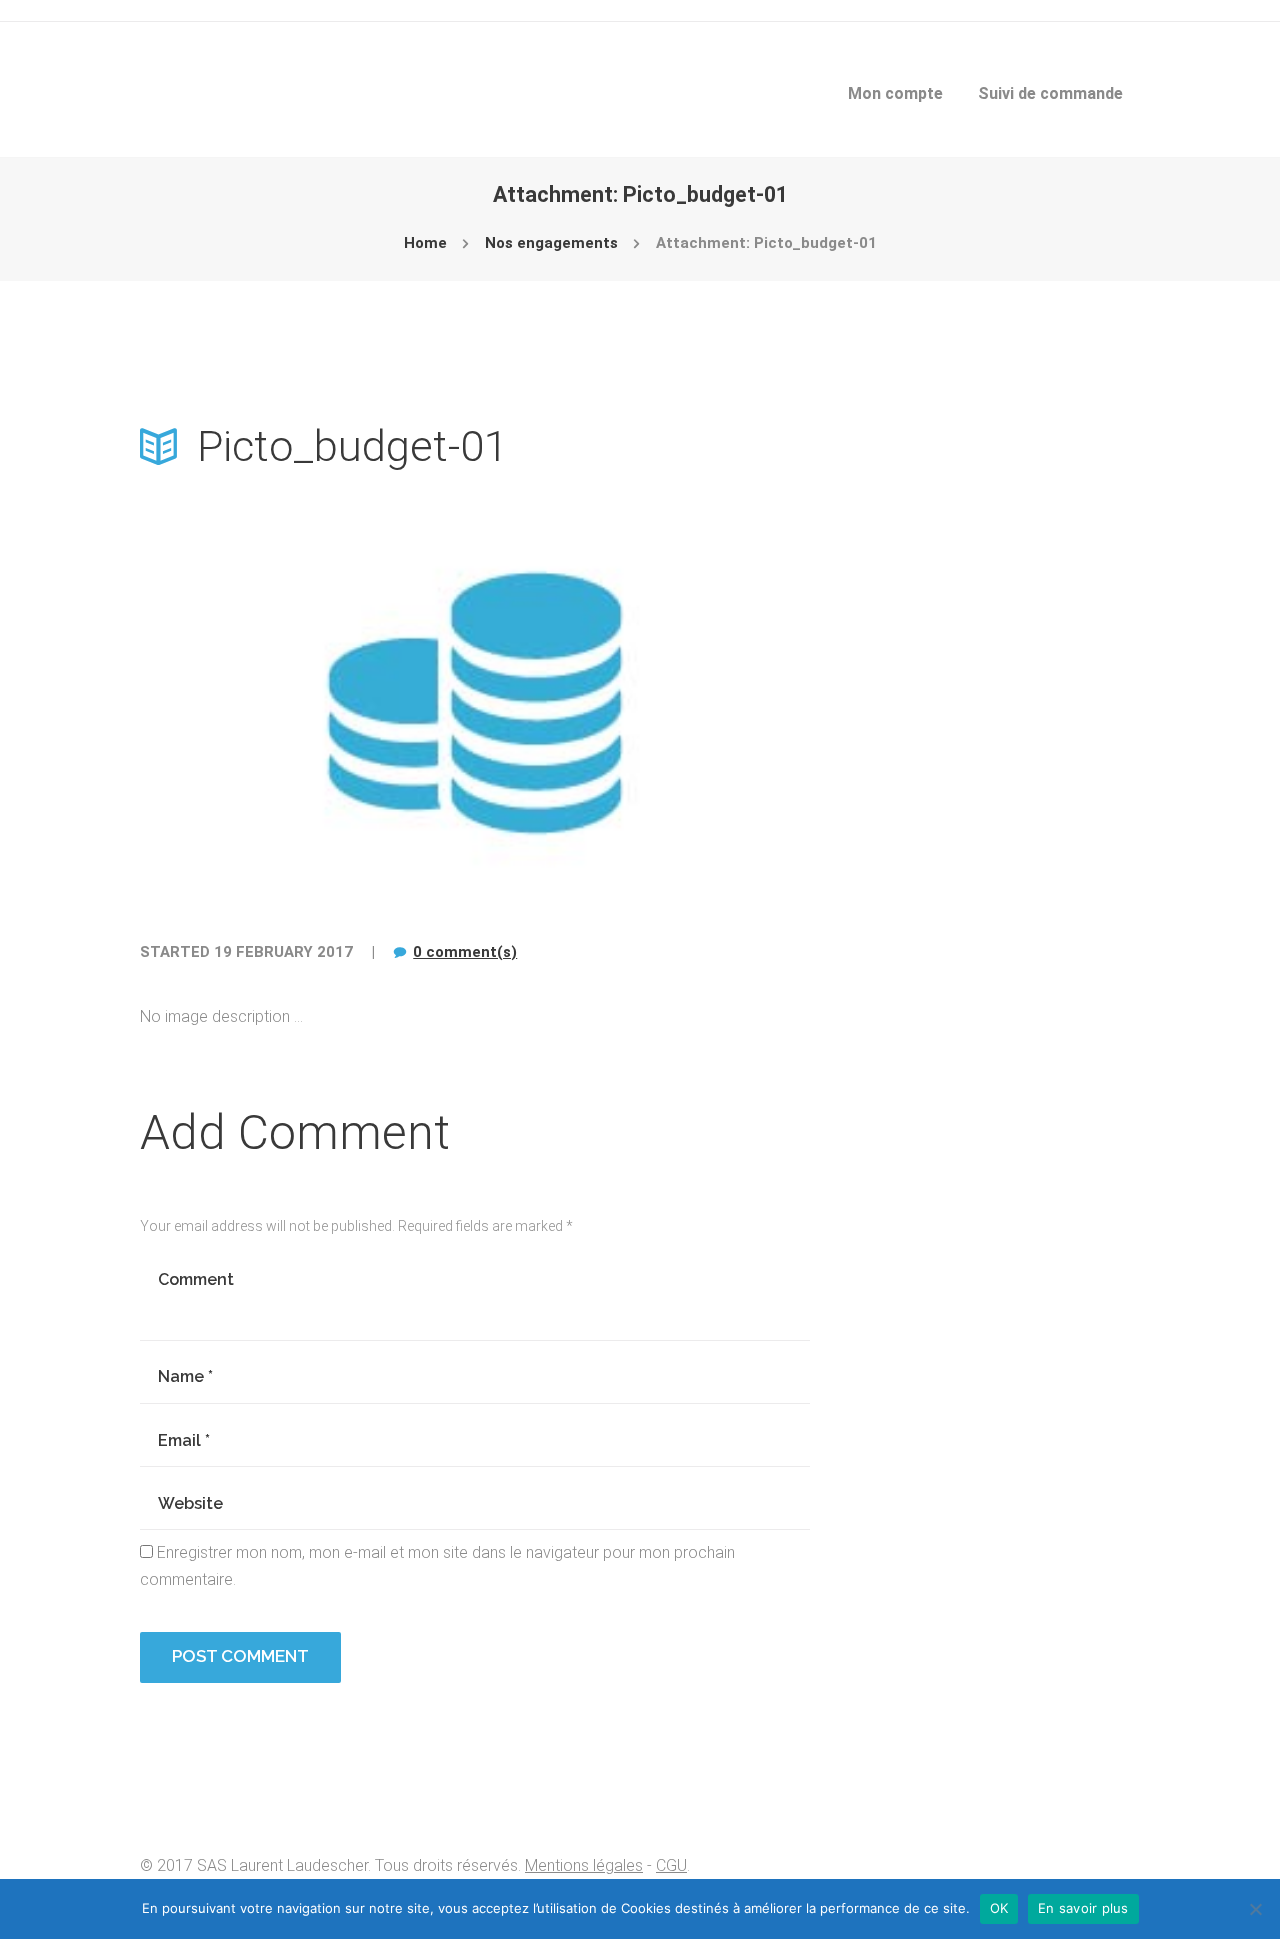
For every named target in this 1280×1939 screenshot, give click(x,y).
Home (425, 243)
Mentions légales (584, 1865)
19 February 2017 (283, 952)
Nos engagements (551, 243)
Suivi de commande (1050, 93)
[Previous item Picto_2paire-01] (307, 703)
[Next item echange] (642, 703)
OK (999, 1908)
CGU (671, 1865)
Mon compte (895, 93)
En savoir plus (1083, 1908)
